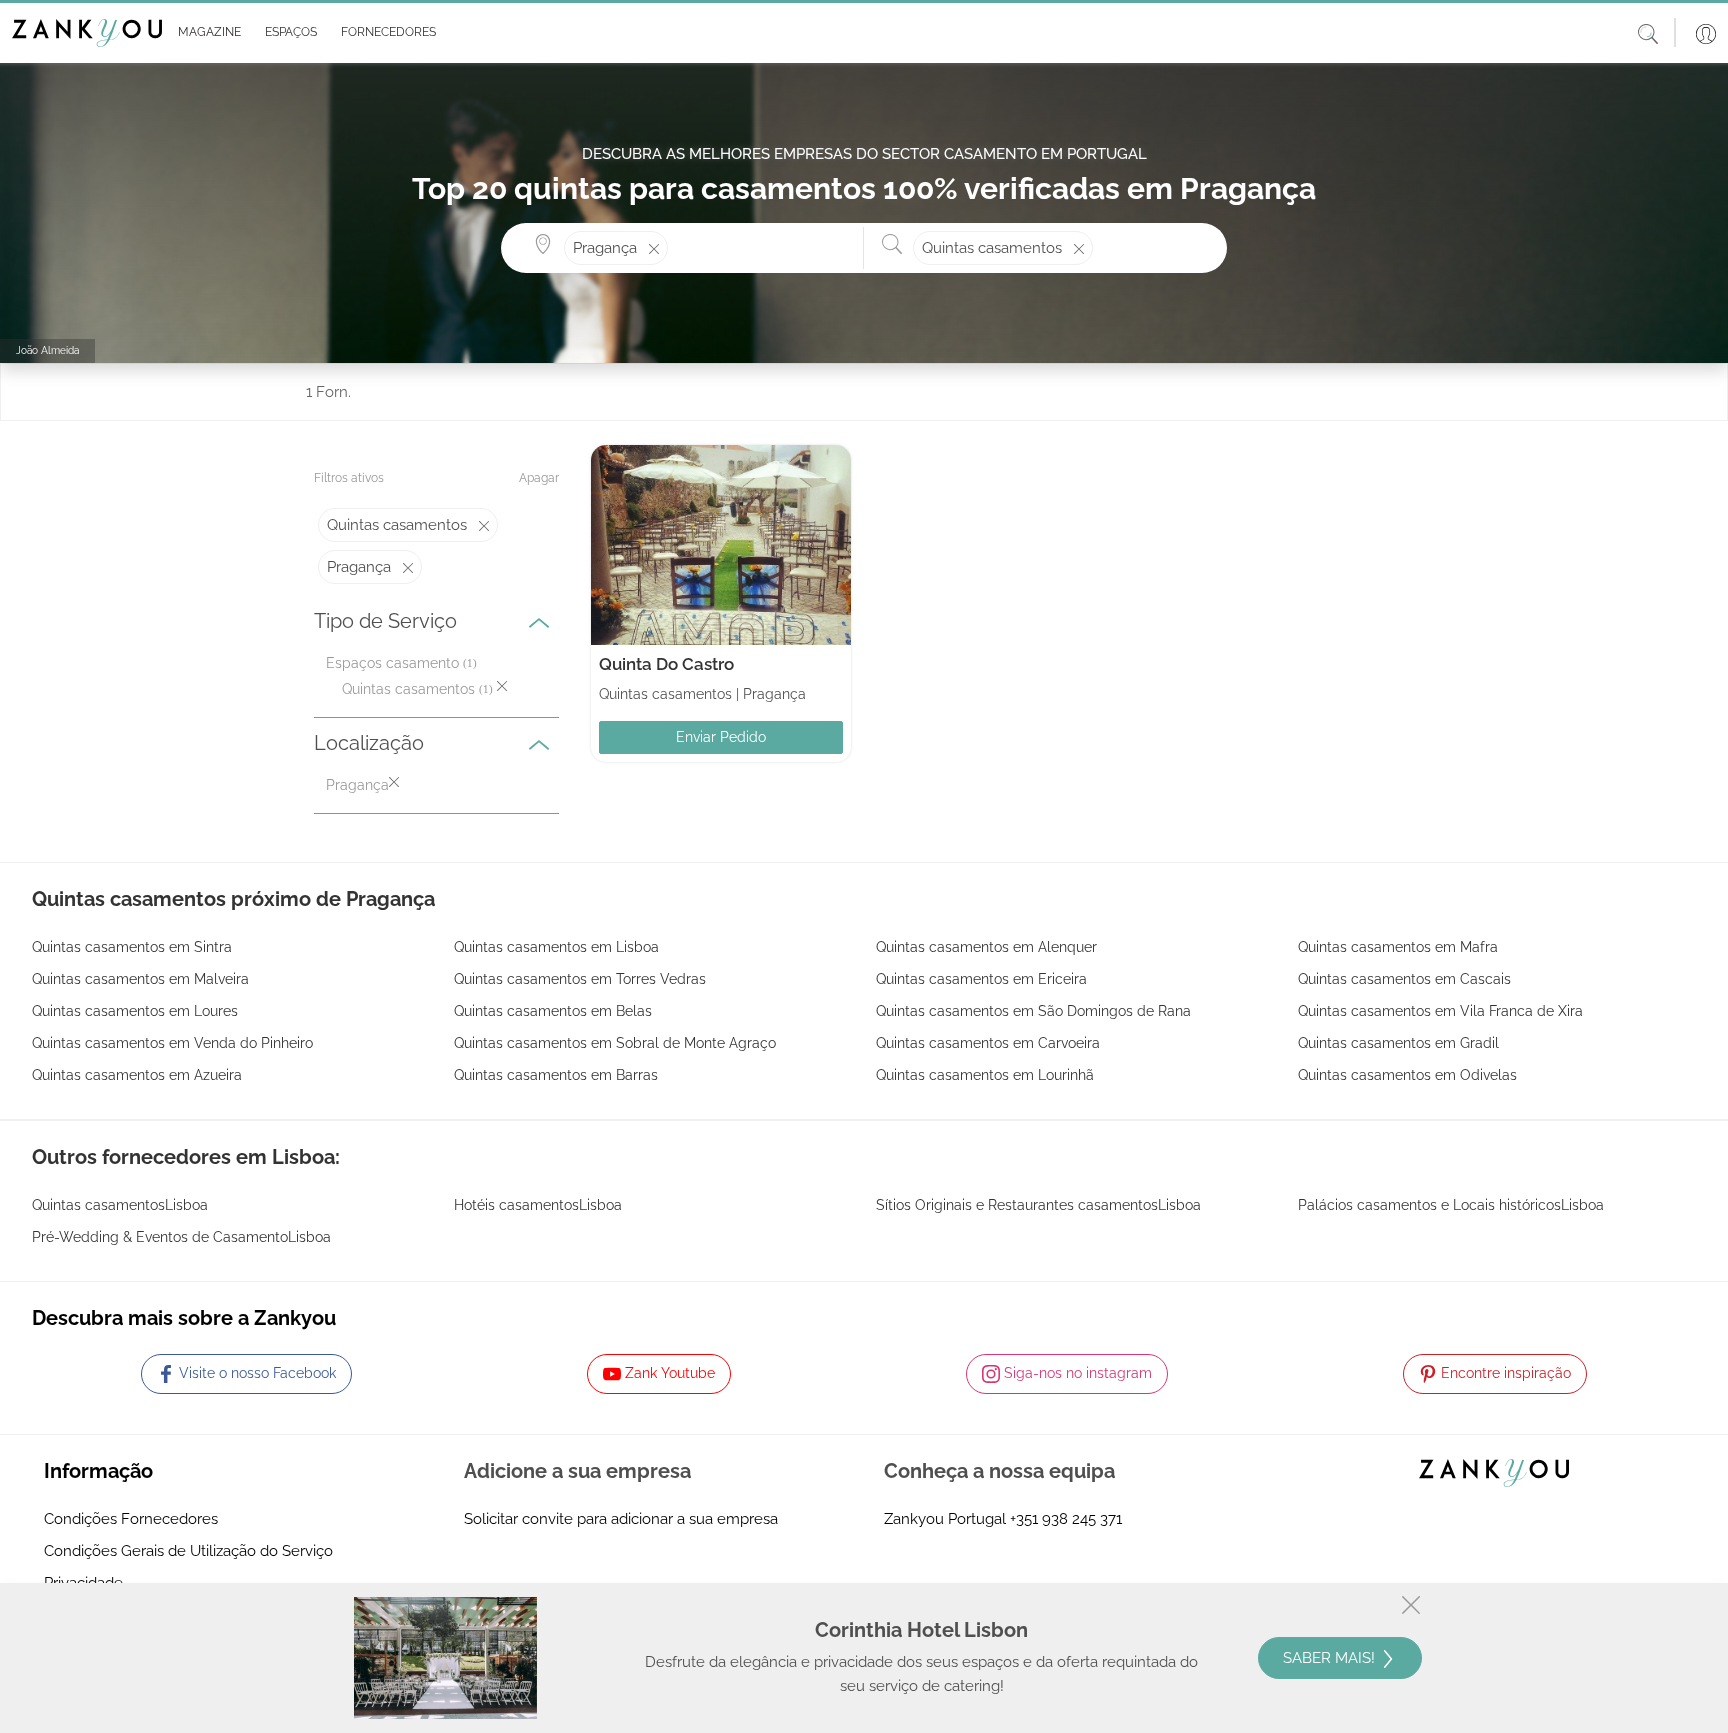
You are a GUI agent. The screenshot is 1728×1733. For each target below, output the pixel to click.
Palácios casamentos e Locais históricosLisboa (1451, 1205)
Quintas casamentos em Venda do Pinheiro (172, 1043)
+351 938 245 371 (1066, 1519)
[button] (205, 33)
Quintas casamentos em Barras (556, 1075)
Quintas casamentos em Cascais (1404, 979)
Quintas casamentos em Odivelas (1407, 1075)
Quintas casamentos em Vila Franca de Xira (1440, 1011)
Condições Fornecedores (131, 1519)
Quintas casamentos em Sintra (132, 947)
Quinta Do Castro (666, 664)
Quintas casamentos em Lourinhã (985, 1075)
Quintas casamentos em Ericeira (981, 979)
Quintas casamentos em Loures (135, 1011)
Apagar (539, 478)
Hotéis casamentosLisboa (538, 1205)
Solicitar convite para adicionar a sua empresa (621, 1519)
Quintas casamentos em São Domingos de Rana (1033, 1011)
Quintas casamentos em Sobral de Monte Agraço (615, 1043)
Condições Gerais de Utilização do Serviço (188, 1551)
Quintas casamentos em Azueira (137, 1075)
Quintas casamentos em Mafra (1398, 947)
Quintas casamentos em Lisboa (556, 947)
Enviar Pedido (721, 737)
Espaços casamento (392, 663)
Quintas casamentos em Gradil (1398, 1043)
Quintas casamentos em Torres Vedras (580, 979)
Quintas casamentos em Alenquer (986, 947)
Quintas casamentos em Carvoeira (988, 1043)
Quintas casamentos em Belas (553, 1011)
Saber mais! (1331, 1658)
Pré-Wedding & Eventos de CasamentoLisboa (181, 1237)
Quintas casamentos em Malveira (140, 979)
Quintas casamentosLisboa (120, 1205)
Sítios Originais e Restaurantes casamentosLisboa (1038, 1205)
